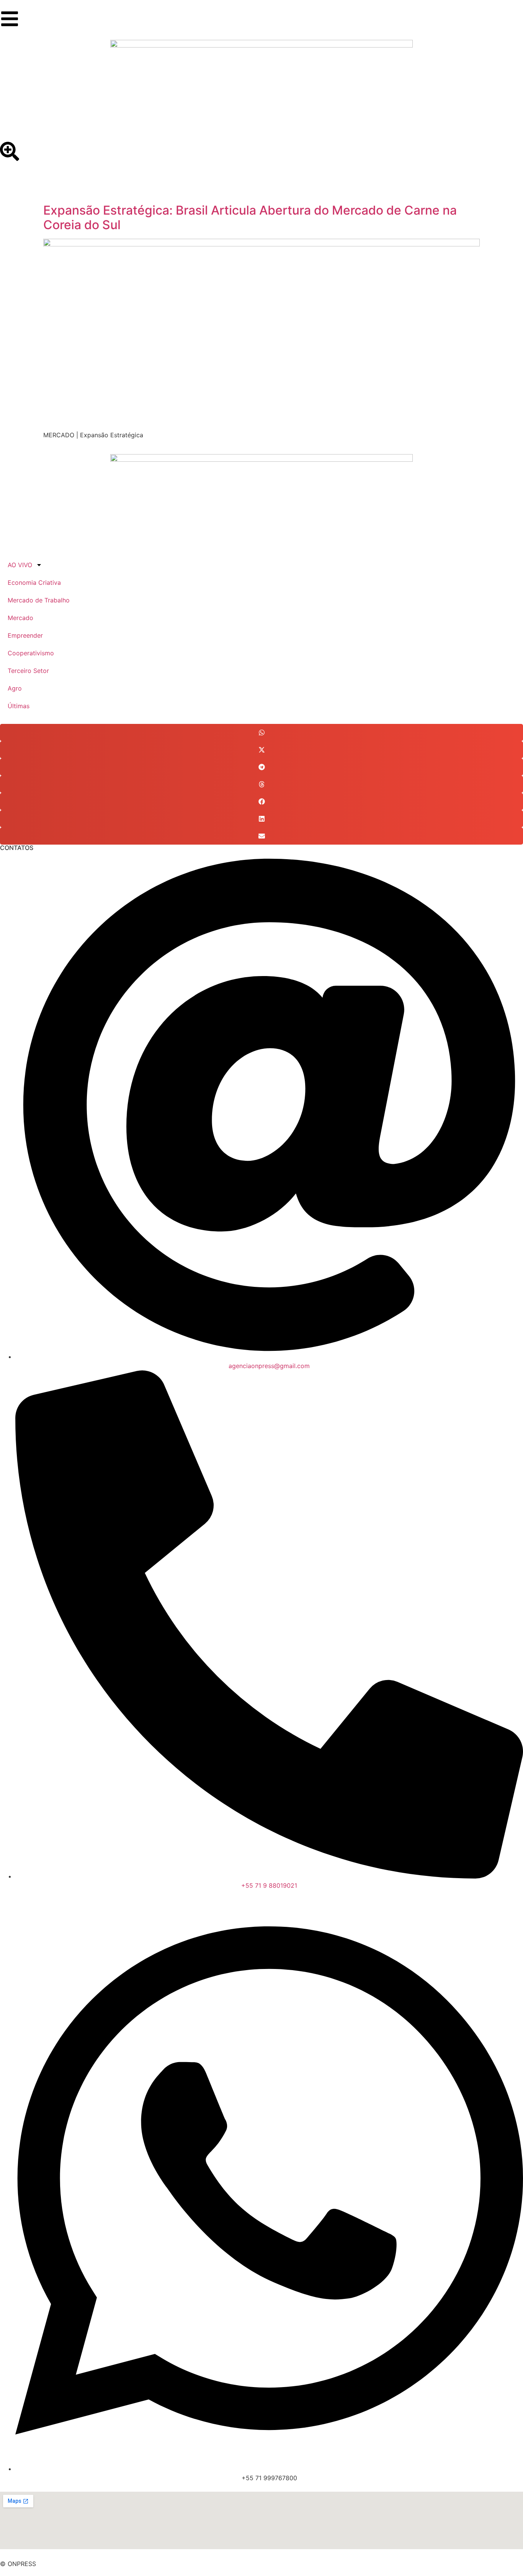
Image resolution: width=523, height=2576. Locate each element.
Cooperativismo (31, 653)
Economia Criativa (34, 582)
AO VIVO (20, 565)
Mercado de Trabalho (39, 600)
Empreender (25, 635)
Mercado (20, 618)
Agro (15, 688)
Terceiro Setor (28, 671)
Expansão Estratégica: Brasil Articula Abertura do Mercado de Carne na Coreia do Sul (250, 217)
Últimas (19, 706)
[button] (261, 733)
